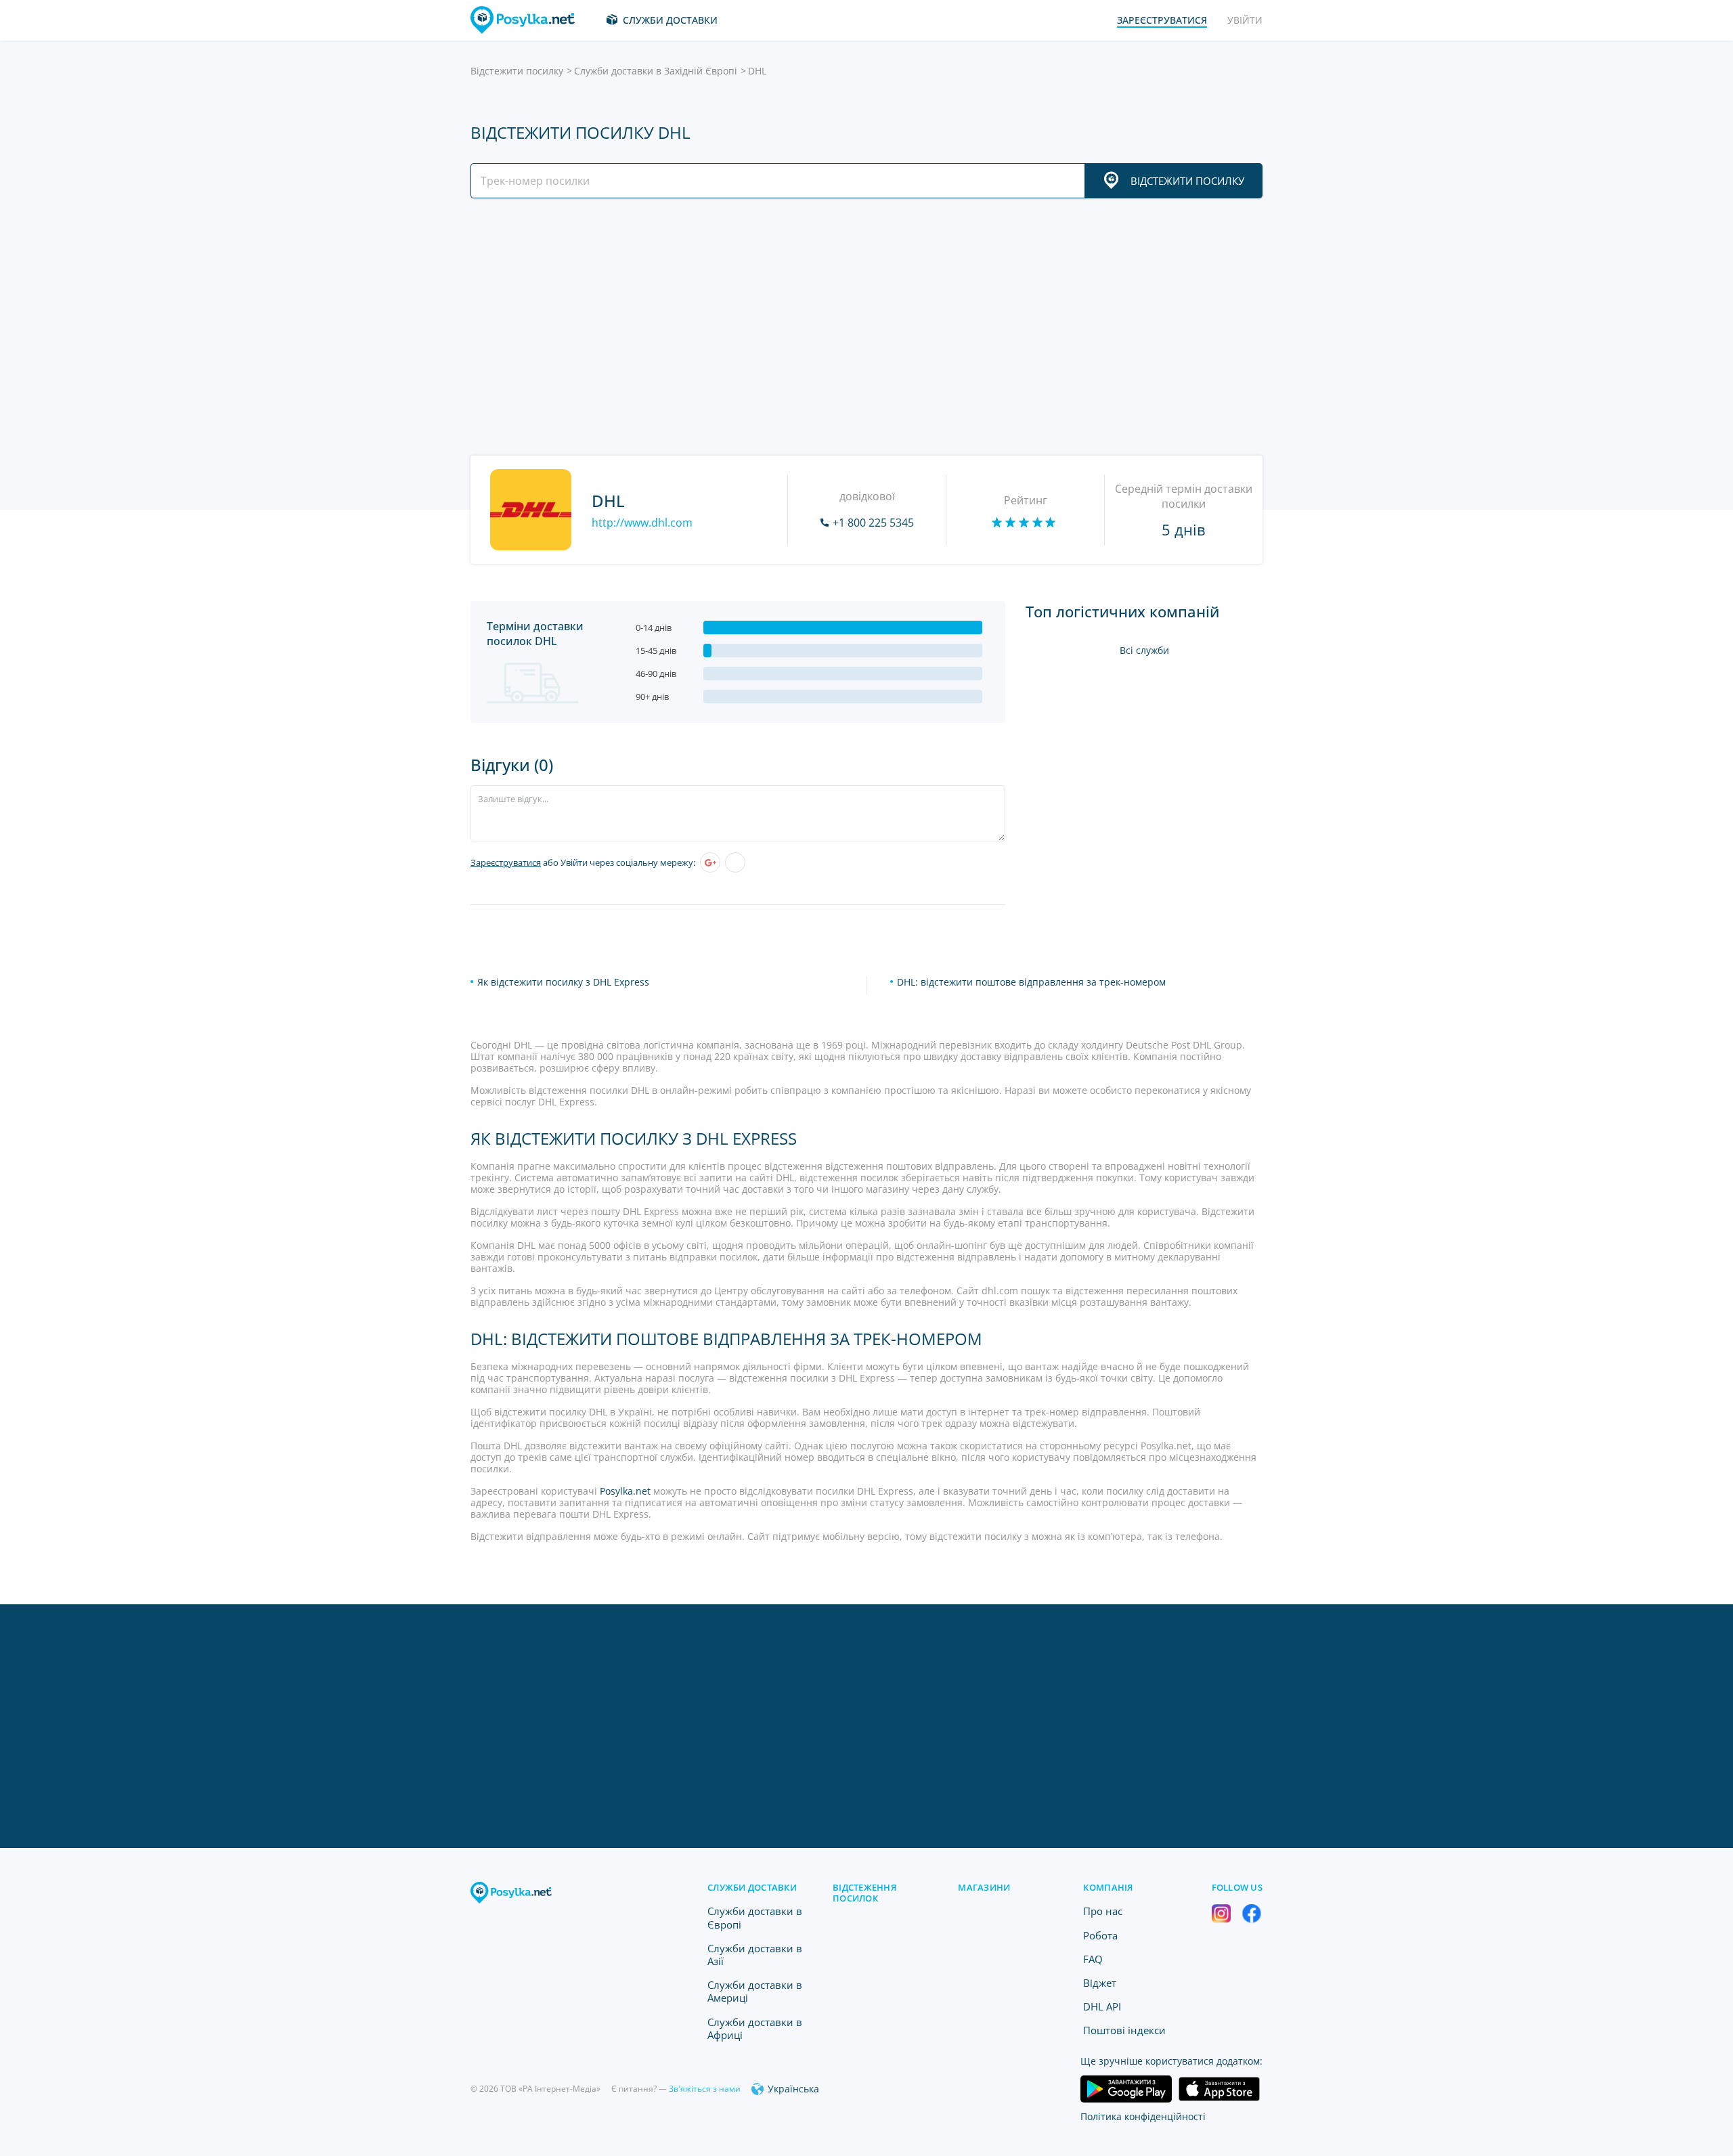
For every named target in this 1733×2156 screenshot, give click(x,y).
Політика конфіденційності (1143, 2116)
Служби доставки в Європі (755, 1917)
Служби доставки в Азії (755, 1955)
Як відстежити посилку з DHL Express (563, 982)
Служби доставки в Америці (755, 1991)
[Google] (710, 862)
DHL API (1102, 2006)
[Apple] (735, 862)
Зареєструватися (506, 862)
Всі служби (1144, 650)
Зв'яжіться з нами (705, 2089)
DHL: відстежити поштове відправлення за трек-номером (1031, 982)
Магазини (984, 1887)
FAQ (1093, 1959)
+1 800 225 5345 (873, 523)
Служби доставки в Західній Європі (656, 71)
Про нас (1103, 1911)
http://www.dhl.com (642, 523)
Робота (1100, 1935)
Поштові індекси (1124, 2030)
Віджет (1100, 1983)
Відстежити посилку (517, 71)
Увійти (1245, 20)
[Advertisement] (863, 327)
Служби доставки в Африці (755, 2028)
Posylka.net (625, 1491)
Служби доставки (670, 20)
